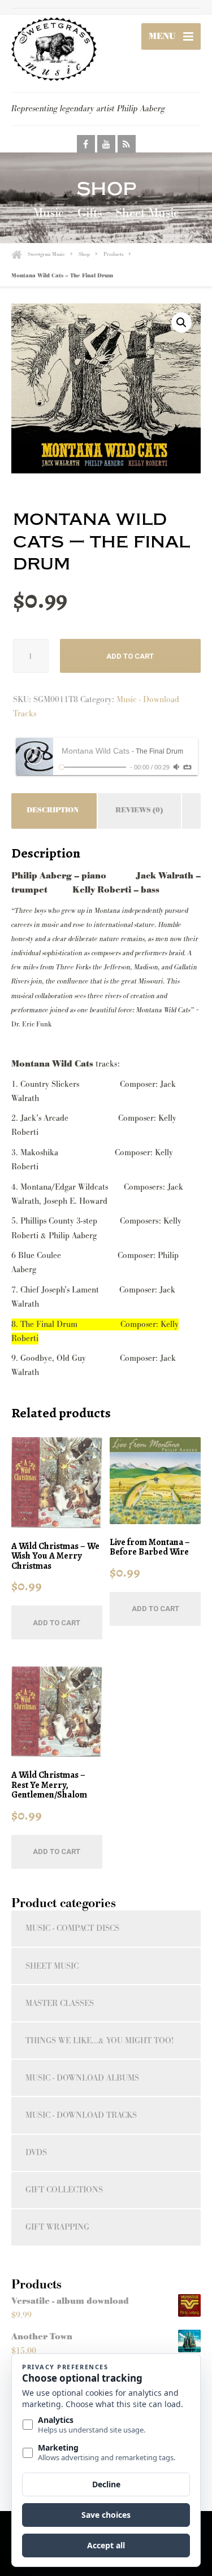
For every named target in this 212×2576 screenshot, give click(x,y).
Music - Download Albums (82, 2078)
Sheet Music (52, 1966)
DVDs (36, 2153)
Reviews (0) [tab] (139, 810)
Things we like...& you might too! (99, 2041)
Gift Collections (64, 2190)
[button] (181, 323)
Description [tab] (53, 810)
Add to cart (130, 656)
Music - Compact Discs (72, 1928)
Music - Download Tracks (81, 2115)
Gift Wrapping (57, 2227)
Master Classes (60, 2003)
